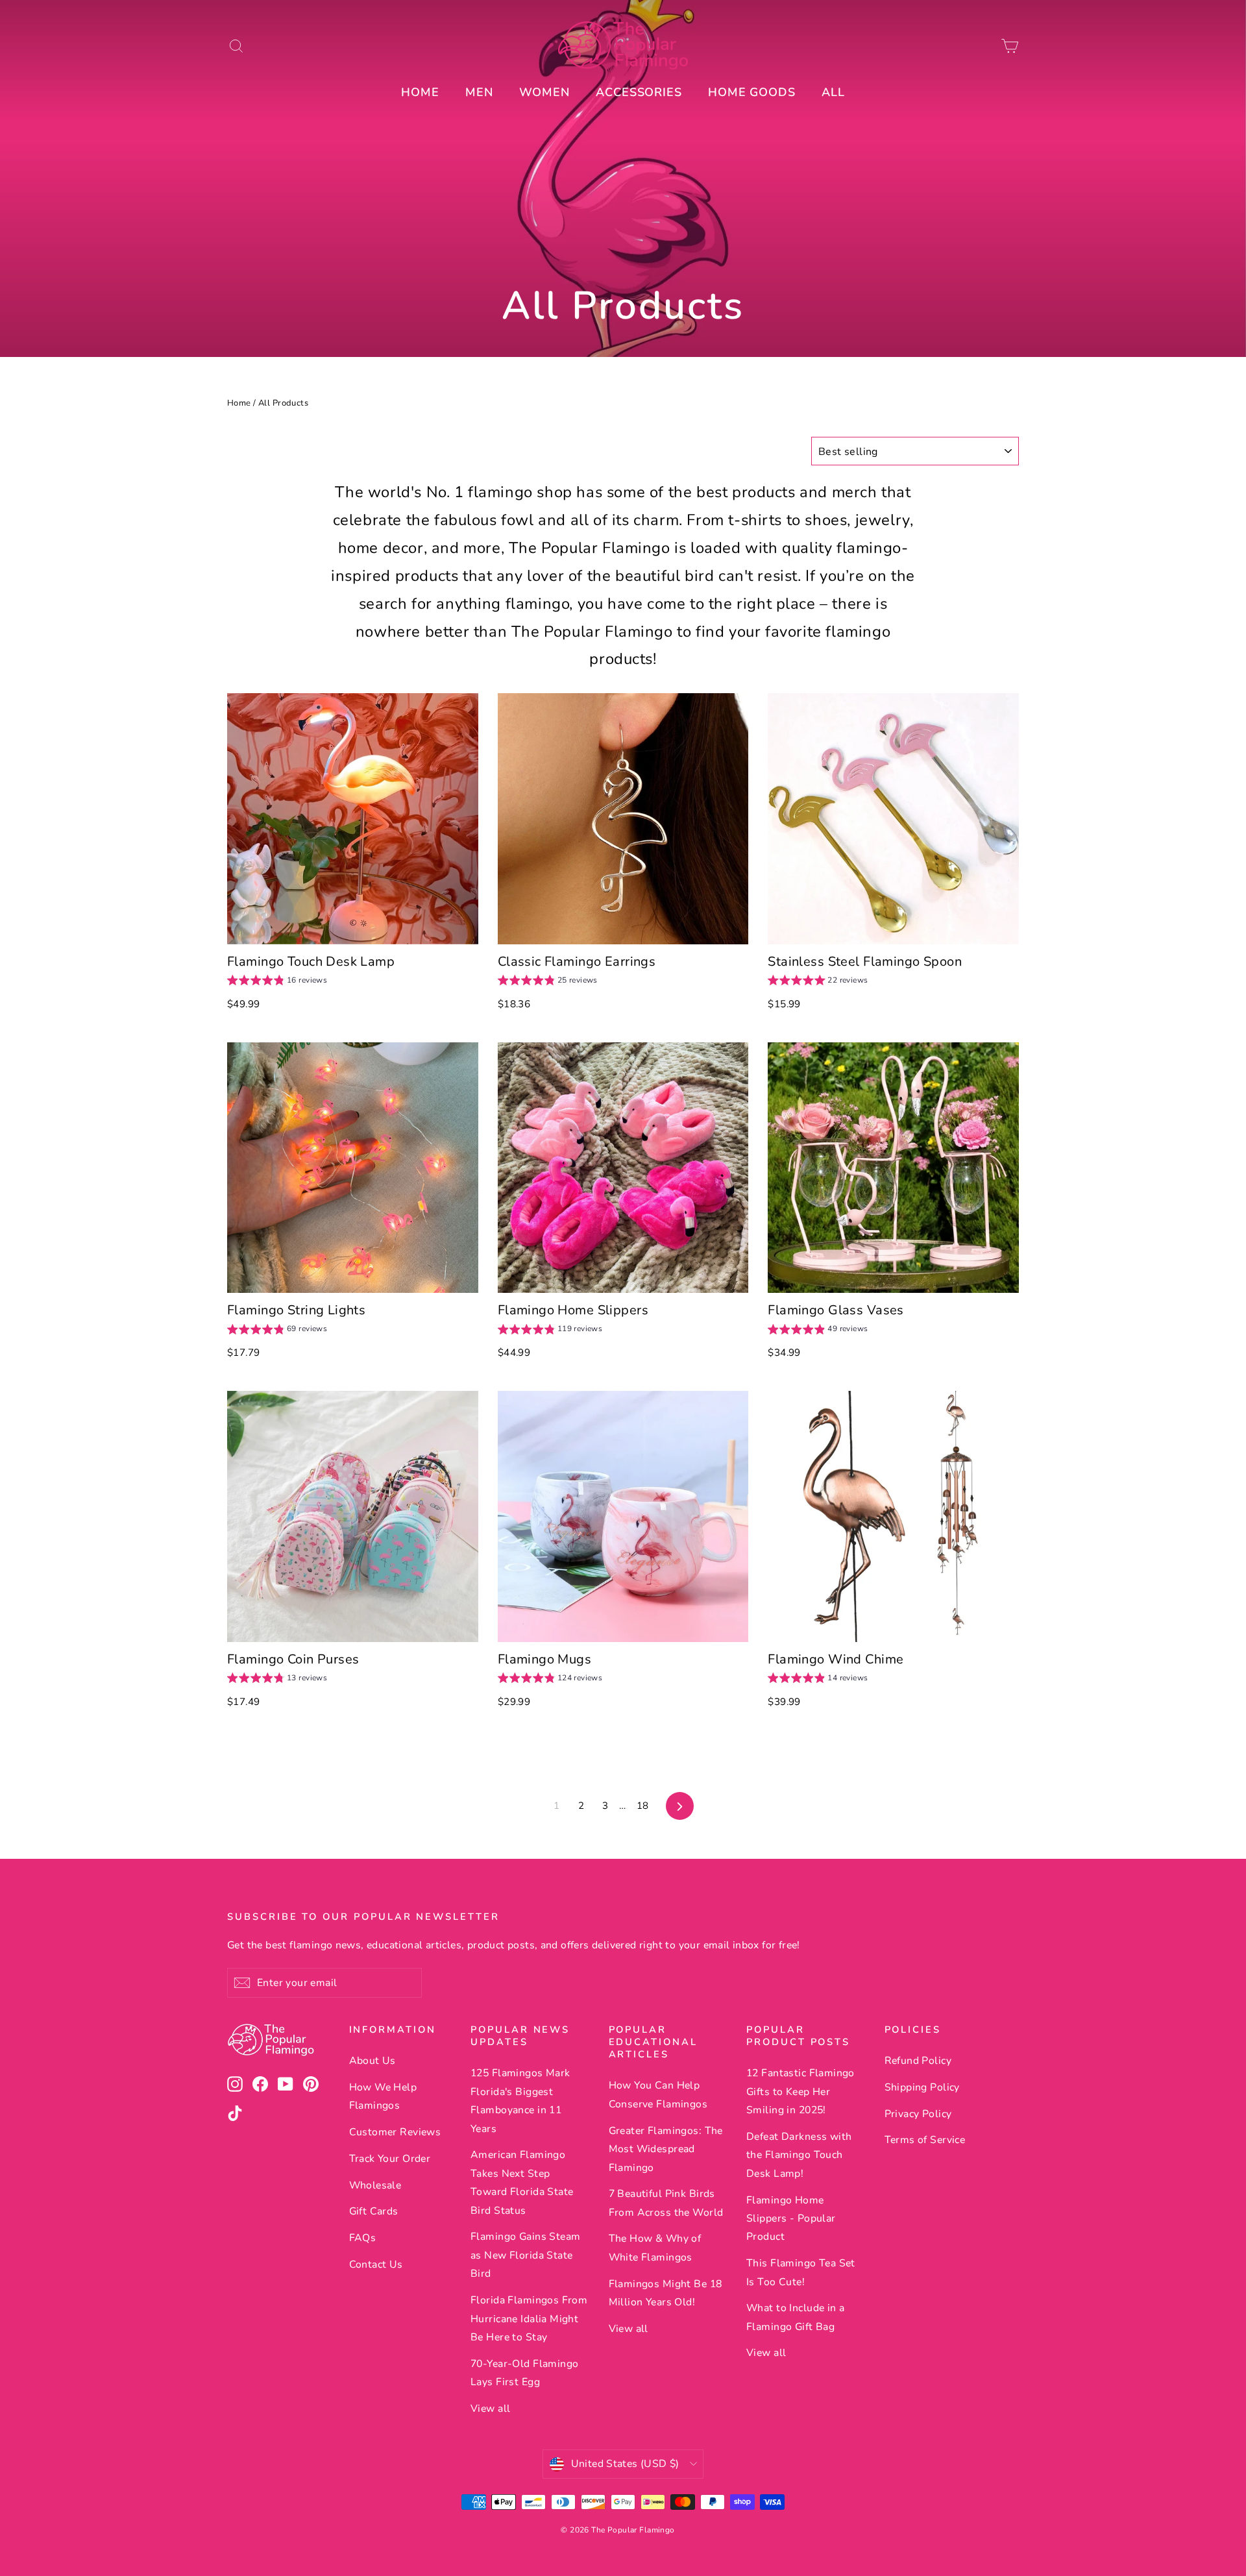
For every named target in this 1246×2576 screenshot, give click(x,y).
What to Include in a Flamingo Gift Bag (796, 2317)
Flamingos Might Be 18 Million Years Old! (666, 2293)
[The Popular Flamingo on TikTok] (235, 2113)
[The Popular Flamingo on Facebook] (260, 2084)
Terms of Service (925, 2140)
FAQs (363, 2238)
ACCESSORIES (639, 92)
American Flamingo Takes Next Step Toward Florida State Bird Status (522, 2182)
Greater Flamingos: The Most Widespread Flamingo (666, 2149)
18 (643, 1806)
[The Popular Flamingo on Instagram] (235, 2084)
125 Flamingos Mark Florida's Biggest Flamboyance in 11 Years (520, 2101)
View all (490, 2409)
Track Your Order (390, 2159)
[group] (277, 982)
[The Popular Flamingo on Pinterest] (311, 2084)
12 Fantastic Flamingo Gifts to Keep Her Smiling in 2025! (800, 2091)
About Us (373, 2061)
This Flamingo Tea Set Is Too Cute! (801, 2272)
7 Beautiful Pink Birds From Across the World (666, 2203)
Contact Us (376, 2264)
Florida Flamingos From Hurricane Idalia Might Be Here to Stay (529, 2319)
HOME (420, 92)
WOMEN (545, 92)
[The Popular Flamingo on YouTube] (286, 2084)
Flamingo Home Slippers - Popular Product (791, 2219)
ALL (833, 92)
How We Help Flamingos (383, 2096)
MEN (479, 92)
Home (239, 403)
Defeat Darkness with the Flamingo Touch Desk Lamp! (799, 2155)
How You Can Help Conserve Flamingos (658, 2094)
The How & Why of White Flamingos (655, 2248)
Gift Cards (374, 2211)
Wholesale (375, 2185)
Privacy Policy (918, 2114)
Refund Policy (918, 2061)
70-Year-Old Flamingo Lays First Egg (525, 2373)
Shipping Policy (922, 2087)
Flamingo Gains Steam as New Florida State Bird (526, 2255)
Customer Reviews (395, 2132)
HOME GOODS (752, 92)
